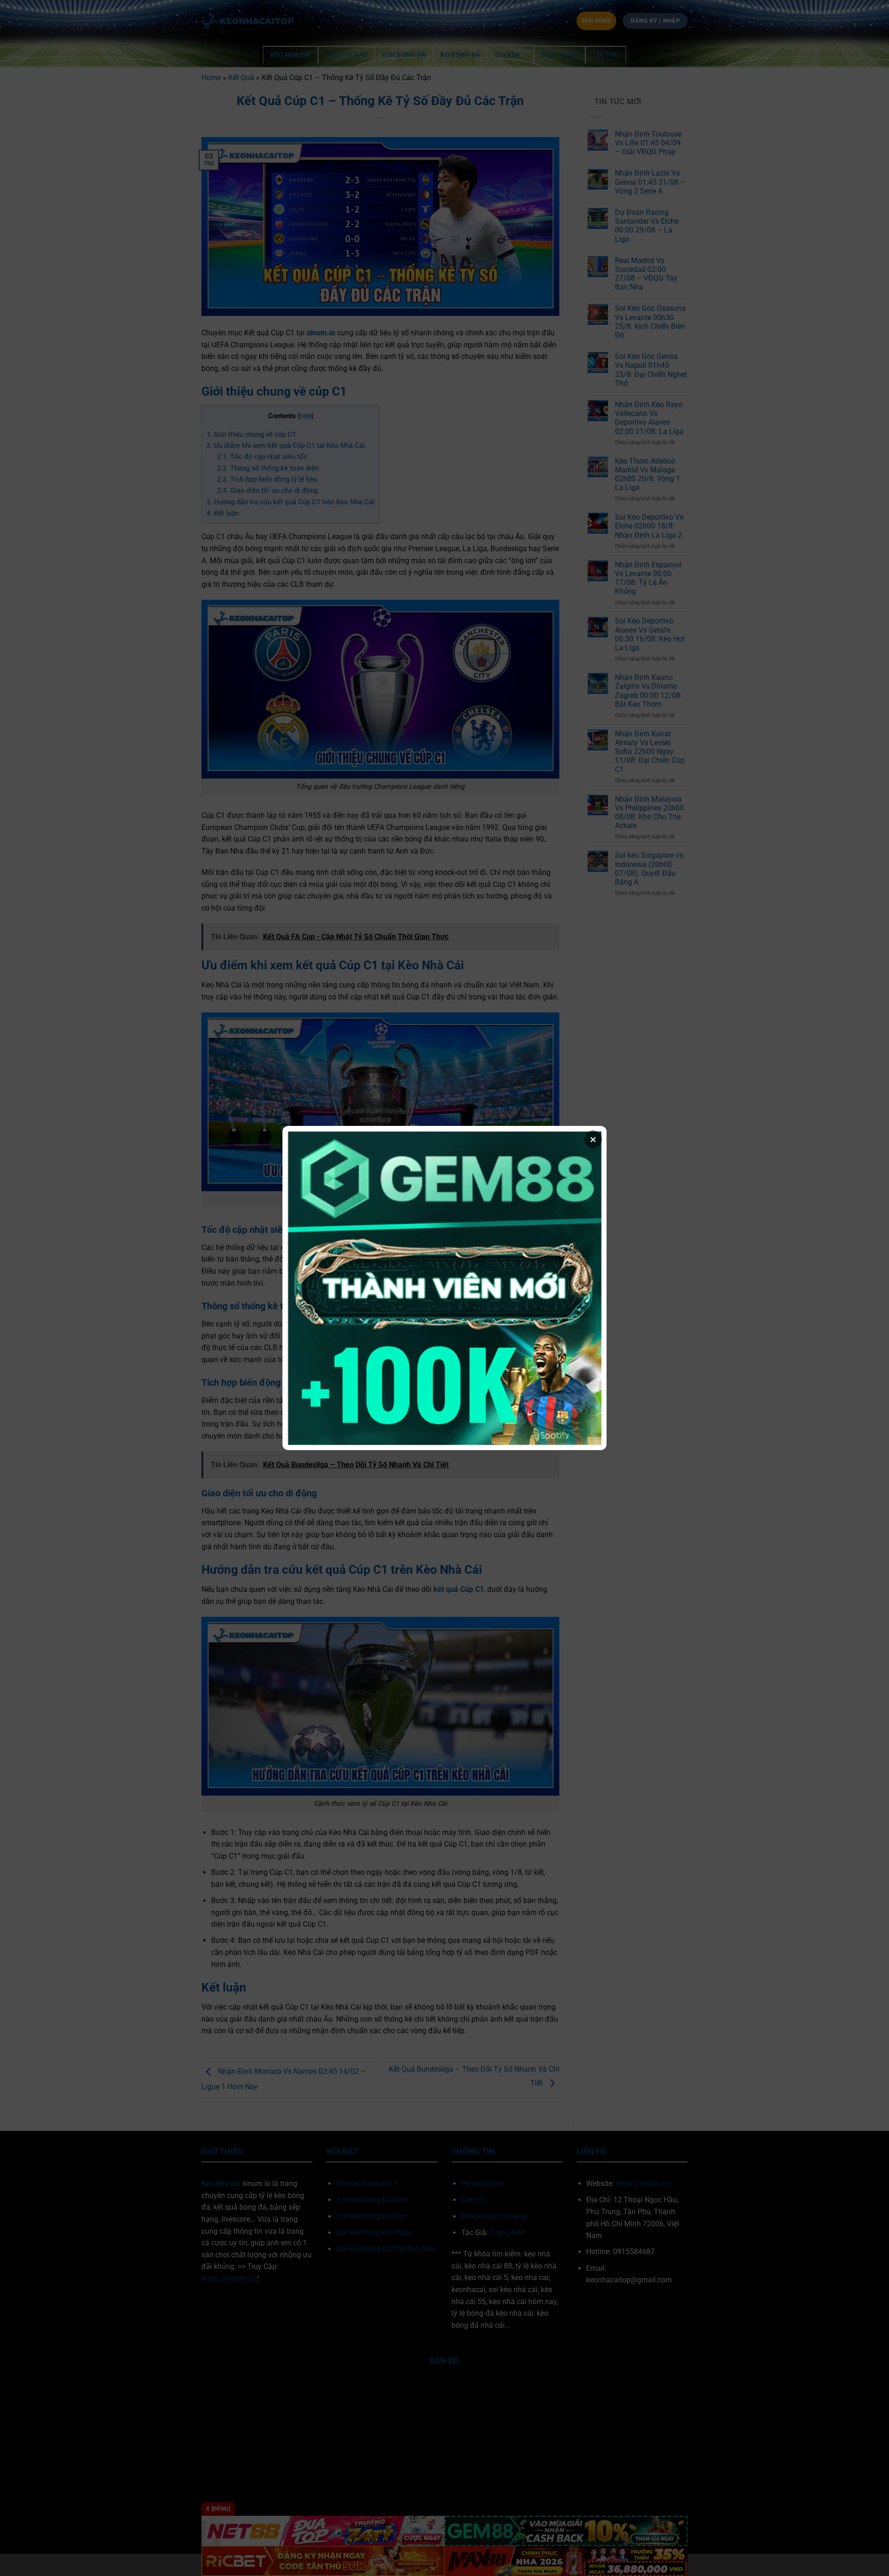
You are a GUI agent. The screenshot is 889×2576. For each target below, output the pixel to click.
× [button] (593, 1139)
